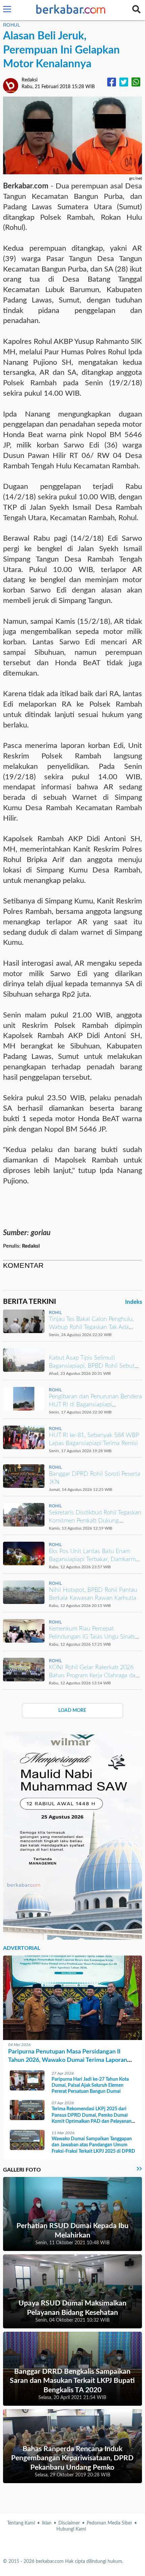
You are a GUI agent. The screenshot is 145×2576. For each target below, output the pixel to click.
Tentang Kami (21, 2523)
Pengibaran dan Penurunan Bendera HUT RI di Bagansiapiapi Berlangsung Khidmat (95, 1405)
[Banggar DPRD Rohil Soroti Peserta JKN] (24, 1476)
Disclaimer (69, 2523)
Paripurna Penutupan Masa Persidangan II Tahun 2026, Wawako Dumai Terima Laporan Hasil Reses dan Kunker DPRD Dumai (68, 2060)
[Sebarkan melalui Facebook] (112, 83)
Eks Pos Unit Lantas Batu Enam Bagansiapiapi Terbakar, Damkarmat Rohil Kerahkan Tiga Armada (95, 1559)
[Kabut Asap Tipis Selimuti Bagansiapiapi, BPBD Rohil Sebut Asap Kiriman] (24, 1360)
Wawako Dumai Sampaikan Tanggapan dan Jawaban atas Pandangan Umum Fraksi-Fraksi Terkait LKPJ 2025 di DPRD (93, 2145)
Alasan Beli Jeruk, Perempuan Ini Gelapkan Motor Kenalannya (61, 50)
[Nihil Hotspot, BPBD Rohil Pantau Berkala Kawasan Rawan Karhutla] (24, 1592)
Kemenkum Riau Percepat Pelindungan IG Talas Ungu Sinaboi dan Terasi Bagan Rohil (94, 1637)
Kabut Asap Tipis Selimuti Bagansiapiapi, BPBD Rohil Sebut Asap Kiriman (92, 1366)
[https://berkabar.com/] (71, 10)
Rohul (12, 25)
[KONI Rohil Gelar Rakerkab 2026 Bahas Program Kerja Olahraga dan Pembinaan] (24, 1670)
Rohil (56, 1313)
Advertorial (22, 1948)
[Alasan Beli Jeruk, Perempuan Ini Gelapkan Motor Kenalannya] (73, 135)
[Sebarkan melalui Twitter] (124, 83)
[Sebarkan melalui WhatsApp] (136, 83)
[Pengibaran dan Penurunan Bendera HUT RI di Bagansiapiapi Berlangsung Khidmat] (24, 1399)
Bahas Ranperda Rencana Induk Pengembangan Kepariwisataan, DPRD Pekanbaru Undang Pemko (72, 2458)
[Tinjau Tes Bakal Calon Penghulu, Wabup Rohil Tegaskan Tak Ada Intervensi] (24, 1321)
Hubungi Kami (71, 2529)
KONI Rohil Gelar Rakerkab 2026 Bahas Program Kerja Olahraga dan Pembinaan (94, 1675)
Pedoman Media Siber (109, 2523)
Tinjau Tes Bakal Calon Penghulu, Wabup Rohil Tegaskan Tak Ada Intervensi (91, 1327)
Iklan (47, 2523)
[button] (7, 10)
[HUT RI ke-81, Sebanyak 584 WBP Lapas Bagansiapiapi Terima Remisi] (24, 1437)
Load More (72, 1711)
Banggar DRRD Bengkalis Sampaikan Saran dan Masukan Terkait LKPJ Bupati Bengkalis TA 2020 (72, 2381)
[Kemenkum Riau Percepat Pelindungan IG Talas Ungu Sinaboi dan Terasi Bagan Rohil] (24, 1631)
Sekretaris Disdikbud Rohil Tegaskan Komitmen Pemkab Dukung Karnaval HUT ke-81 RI (95, 1521)
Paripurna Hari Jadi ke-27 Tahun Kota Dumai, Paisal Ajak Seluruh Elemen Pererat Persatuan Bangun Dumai (90, 2085)
